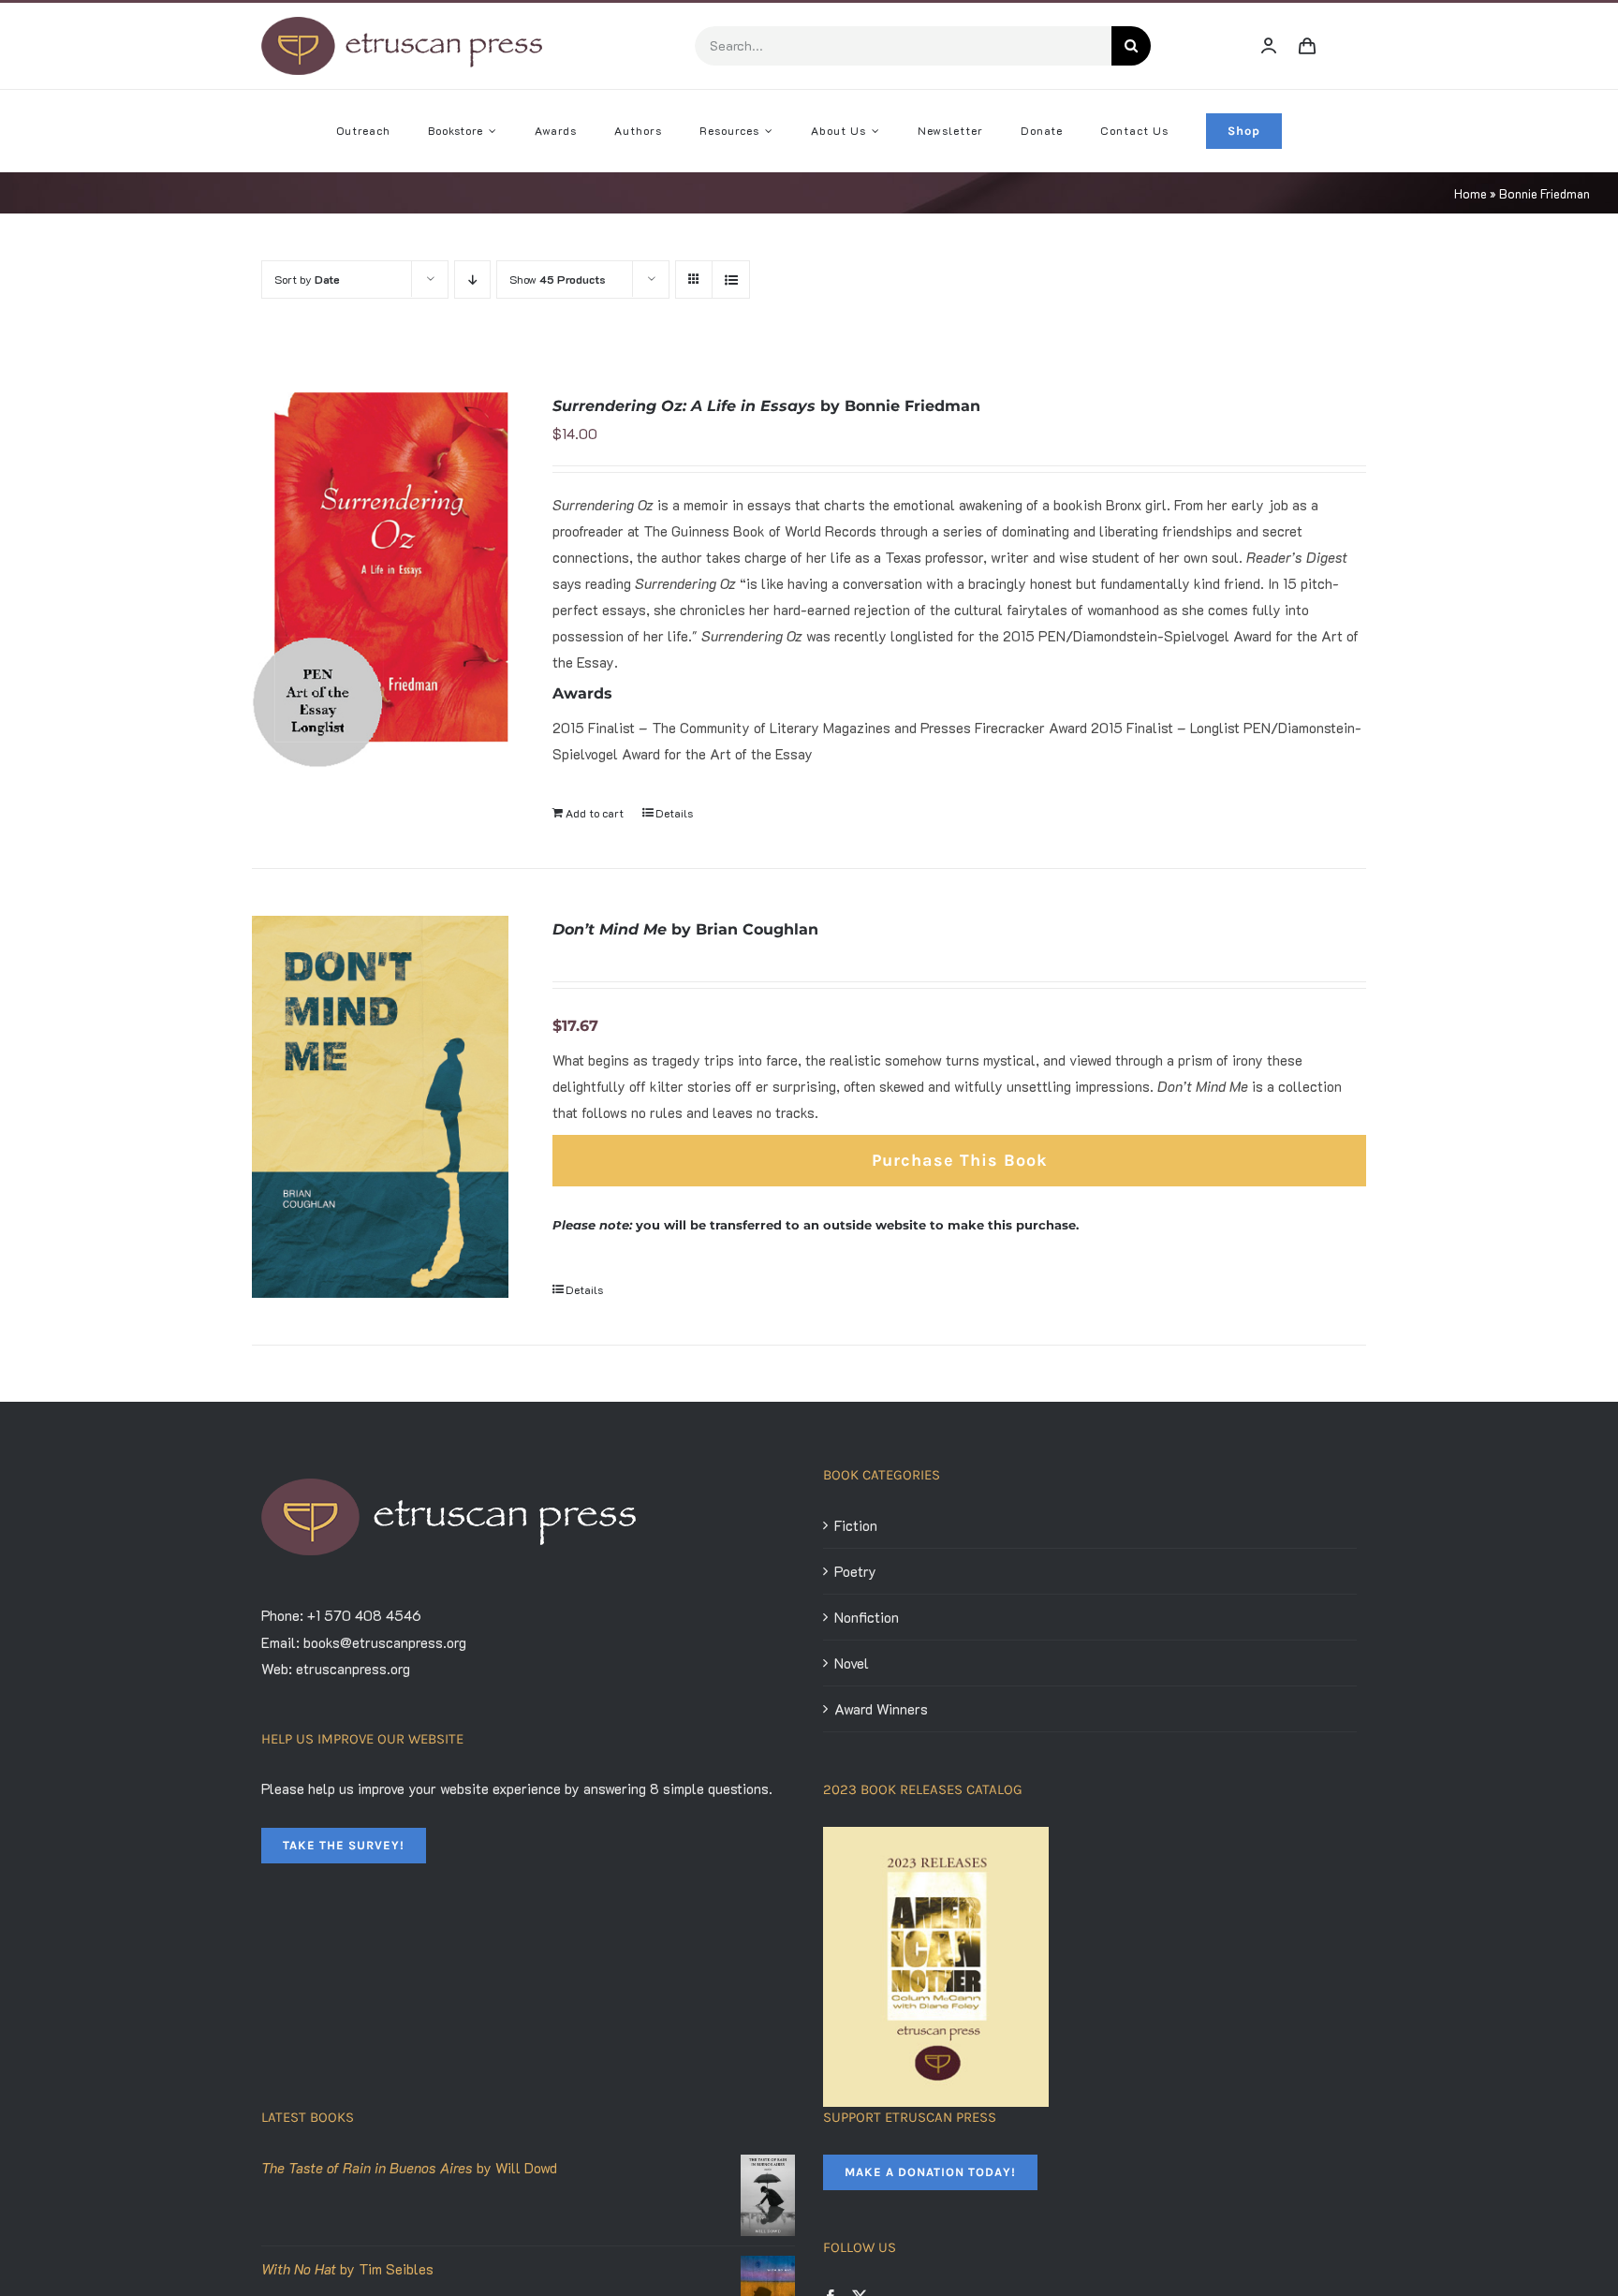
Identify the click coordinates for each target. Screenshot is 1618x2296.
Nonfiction (867, 1617)
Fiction (856, 1525)
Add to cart (595, 813)
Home (1471, 193)
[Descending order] (472, 280)
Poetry (855, 1571)
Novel (852, 1663)
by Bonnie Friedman (766, 406)
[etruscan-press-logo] (402, 23)
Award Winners (881, 1709)
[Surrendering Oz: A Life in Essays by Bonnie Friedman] (380, 580)
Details (674, 813)
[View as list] (731, 280)
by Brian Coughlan (685, 929)
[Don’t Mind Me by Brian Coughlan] (380, 1107)
